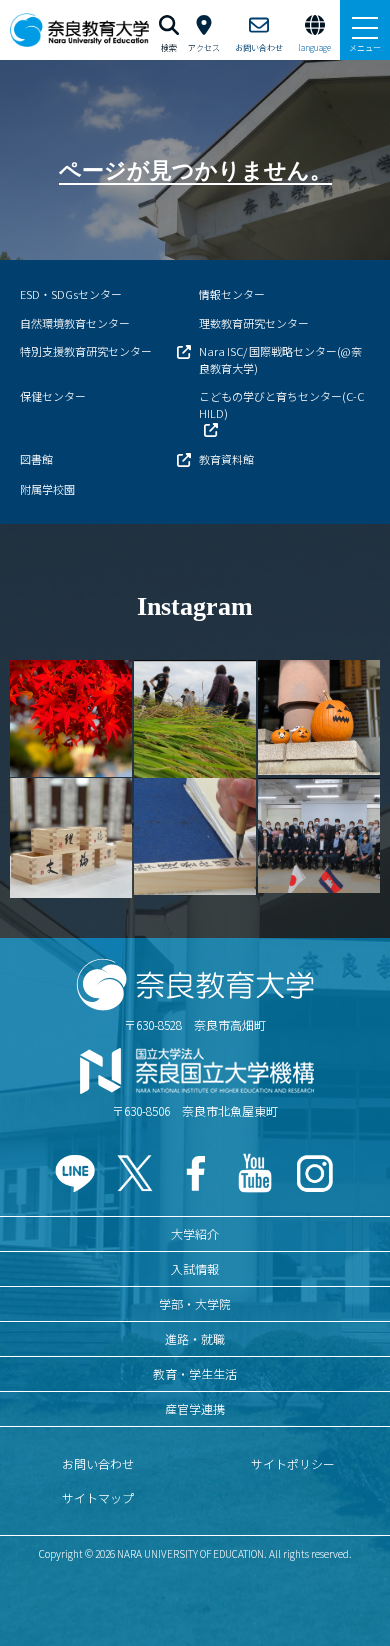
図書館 (36, 459)
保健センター (53, 396)
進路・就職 (195, 1338)
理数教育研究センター (254, 323)
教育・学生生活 (195, 1373)
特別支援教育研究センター (86, 351)
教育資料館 (226, 459)
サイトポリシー (293, 1463)
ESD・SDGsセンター (71, 294)
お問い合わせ (98, 1463)
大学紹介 (195, 1233)
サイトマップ (98, 1497)
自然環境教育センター (75, 323)
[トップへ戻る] (350, 1587)
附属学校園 (47, 489)
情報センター (232, 294)
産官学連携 (195, 1408)
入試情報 (195, 1268)
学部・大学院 (195, 1303)
